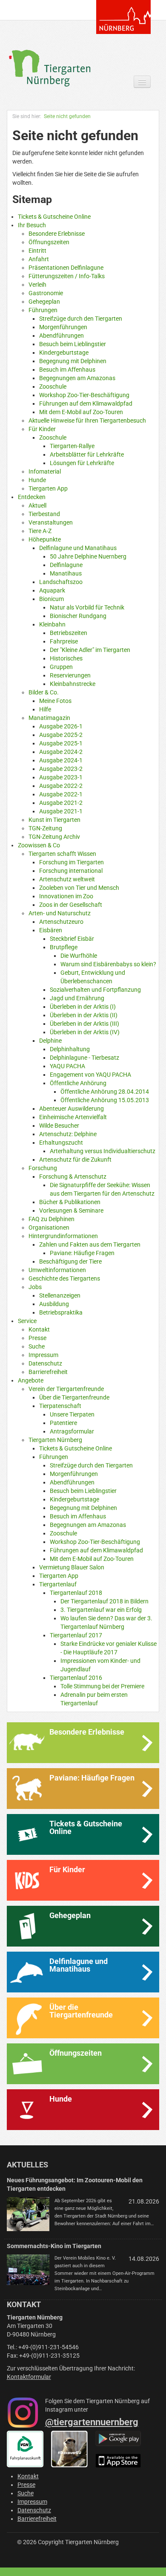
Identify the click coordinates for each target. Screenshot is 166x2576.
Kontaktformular (29, 2377)
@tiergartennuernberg (92, 2422)
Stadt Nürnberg (123, 17)
